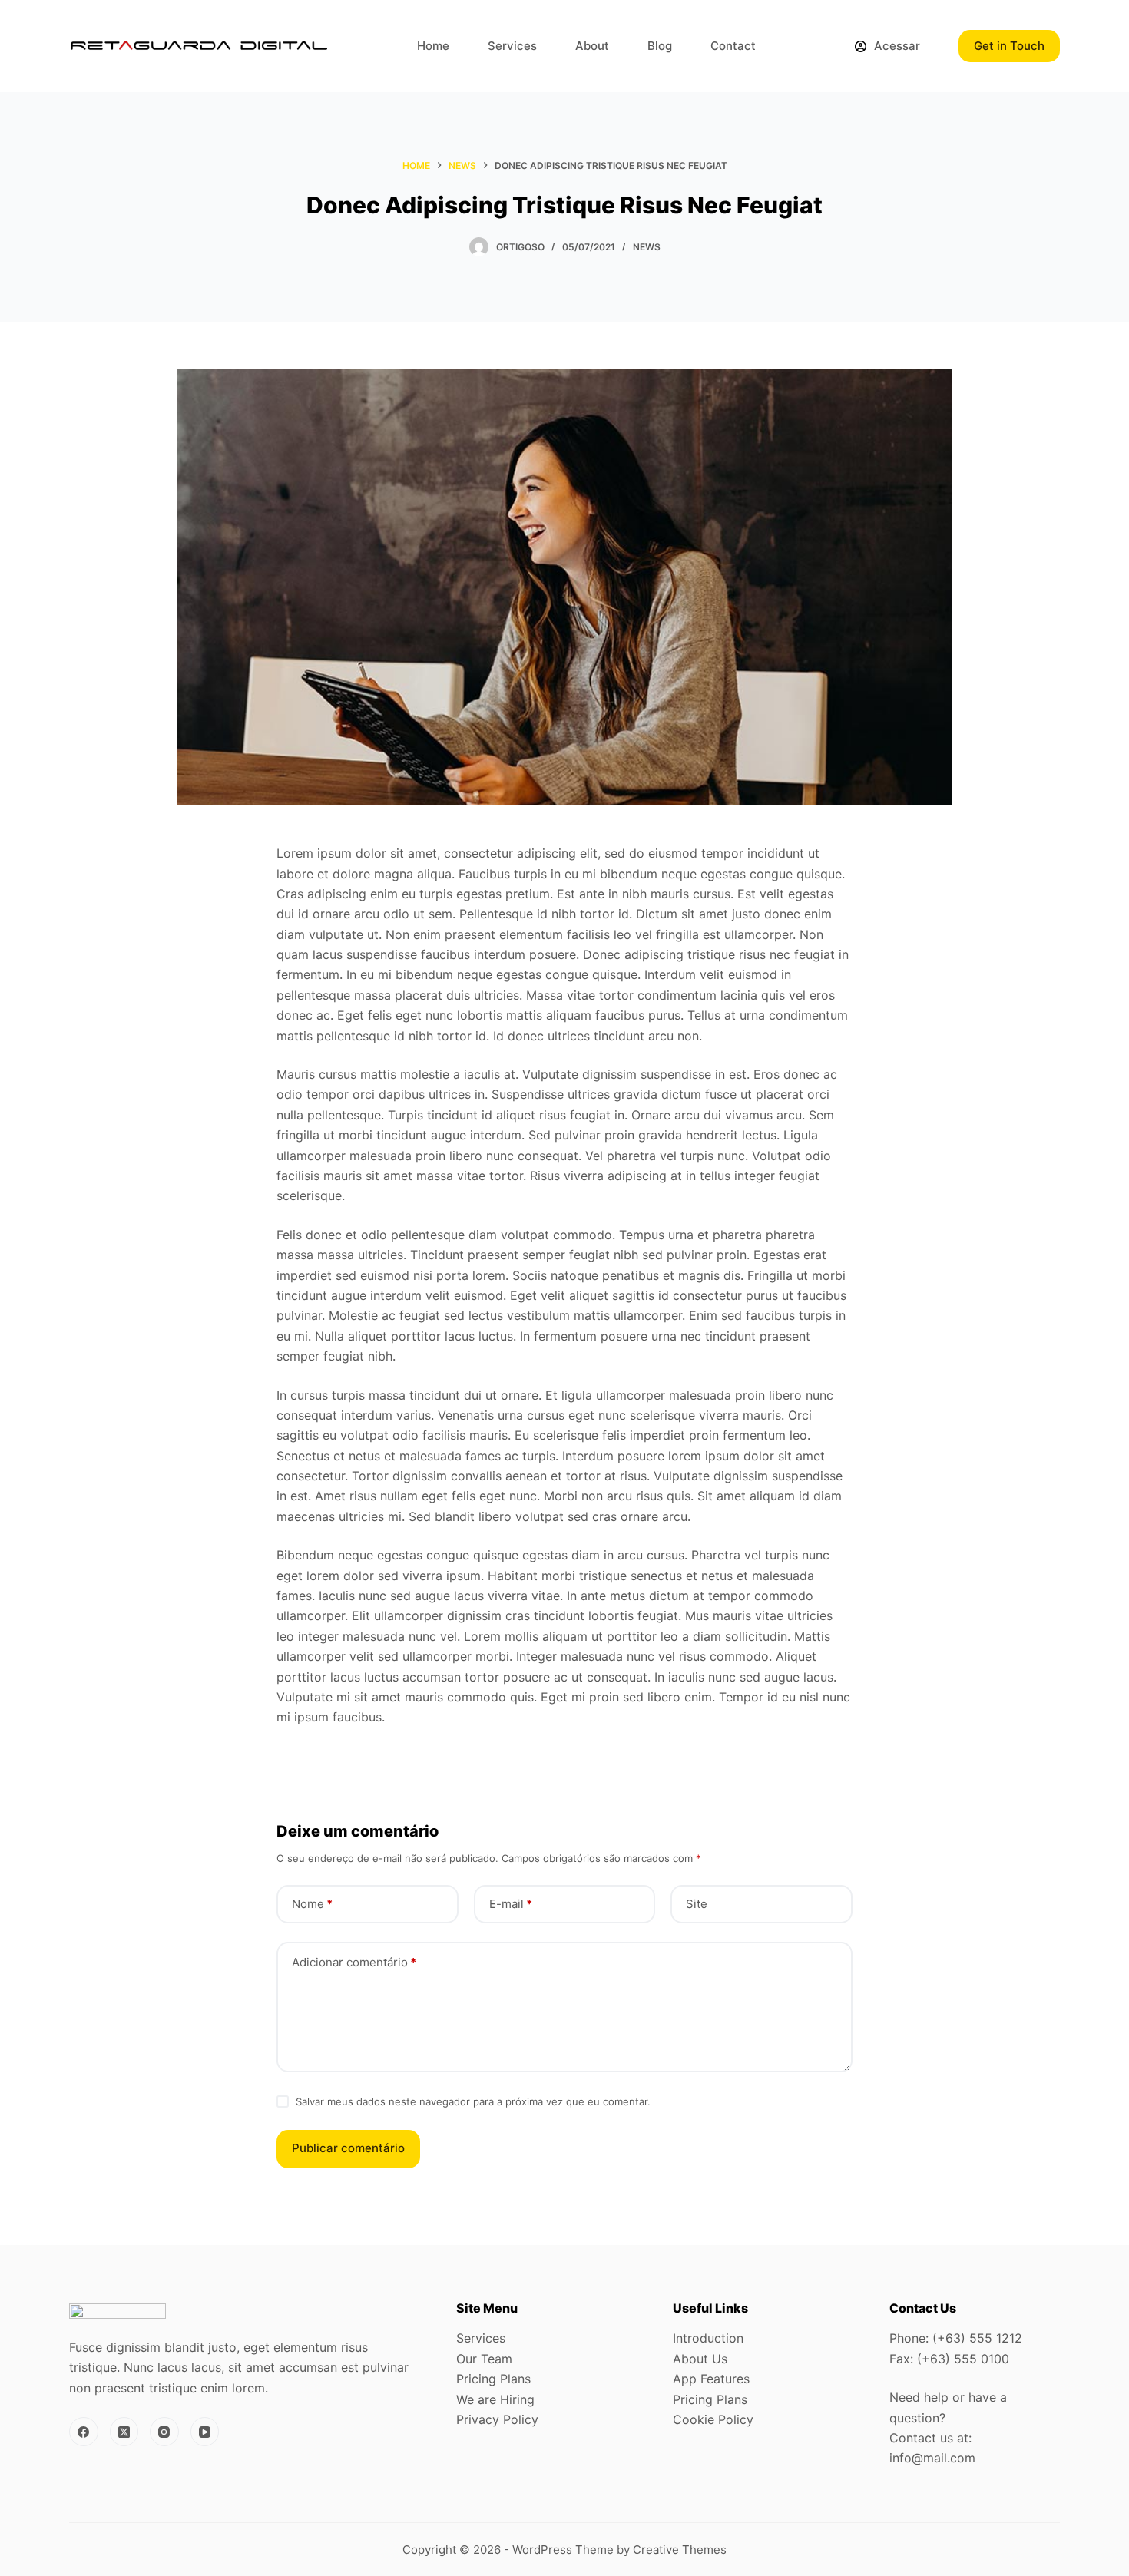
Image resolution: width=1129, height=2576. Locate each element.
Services (481, 2338)
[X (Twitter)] (124, 2432)
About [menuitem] (592, 46)
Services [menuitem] (512, 46)
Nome (312, 1904)
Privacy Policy (497, 2419)
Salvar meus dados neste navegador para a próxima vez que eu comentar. (473, 2101)
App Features (711, 2379)
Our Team (484, 2359)
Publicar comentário (348, 2148)
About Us (700, 2359)
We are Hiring (495, 2399)
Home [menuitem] (433, 46)
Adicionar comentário (354, 1962)
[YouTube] (205, 2432)
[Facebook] (84, 2432)
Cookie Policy (713, 2419)
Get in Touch (1009, 46)
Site (697, 1904)
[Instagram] (164, 2432)
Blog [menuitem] (660, 46)
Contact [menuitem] (733, 46)
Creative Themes (680, 2550)
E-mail (511, 1904)
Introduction (708, 2338)
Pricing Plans (493, 2379)
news (647, 247)
